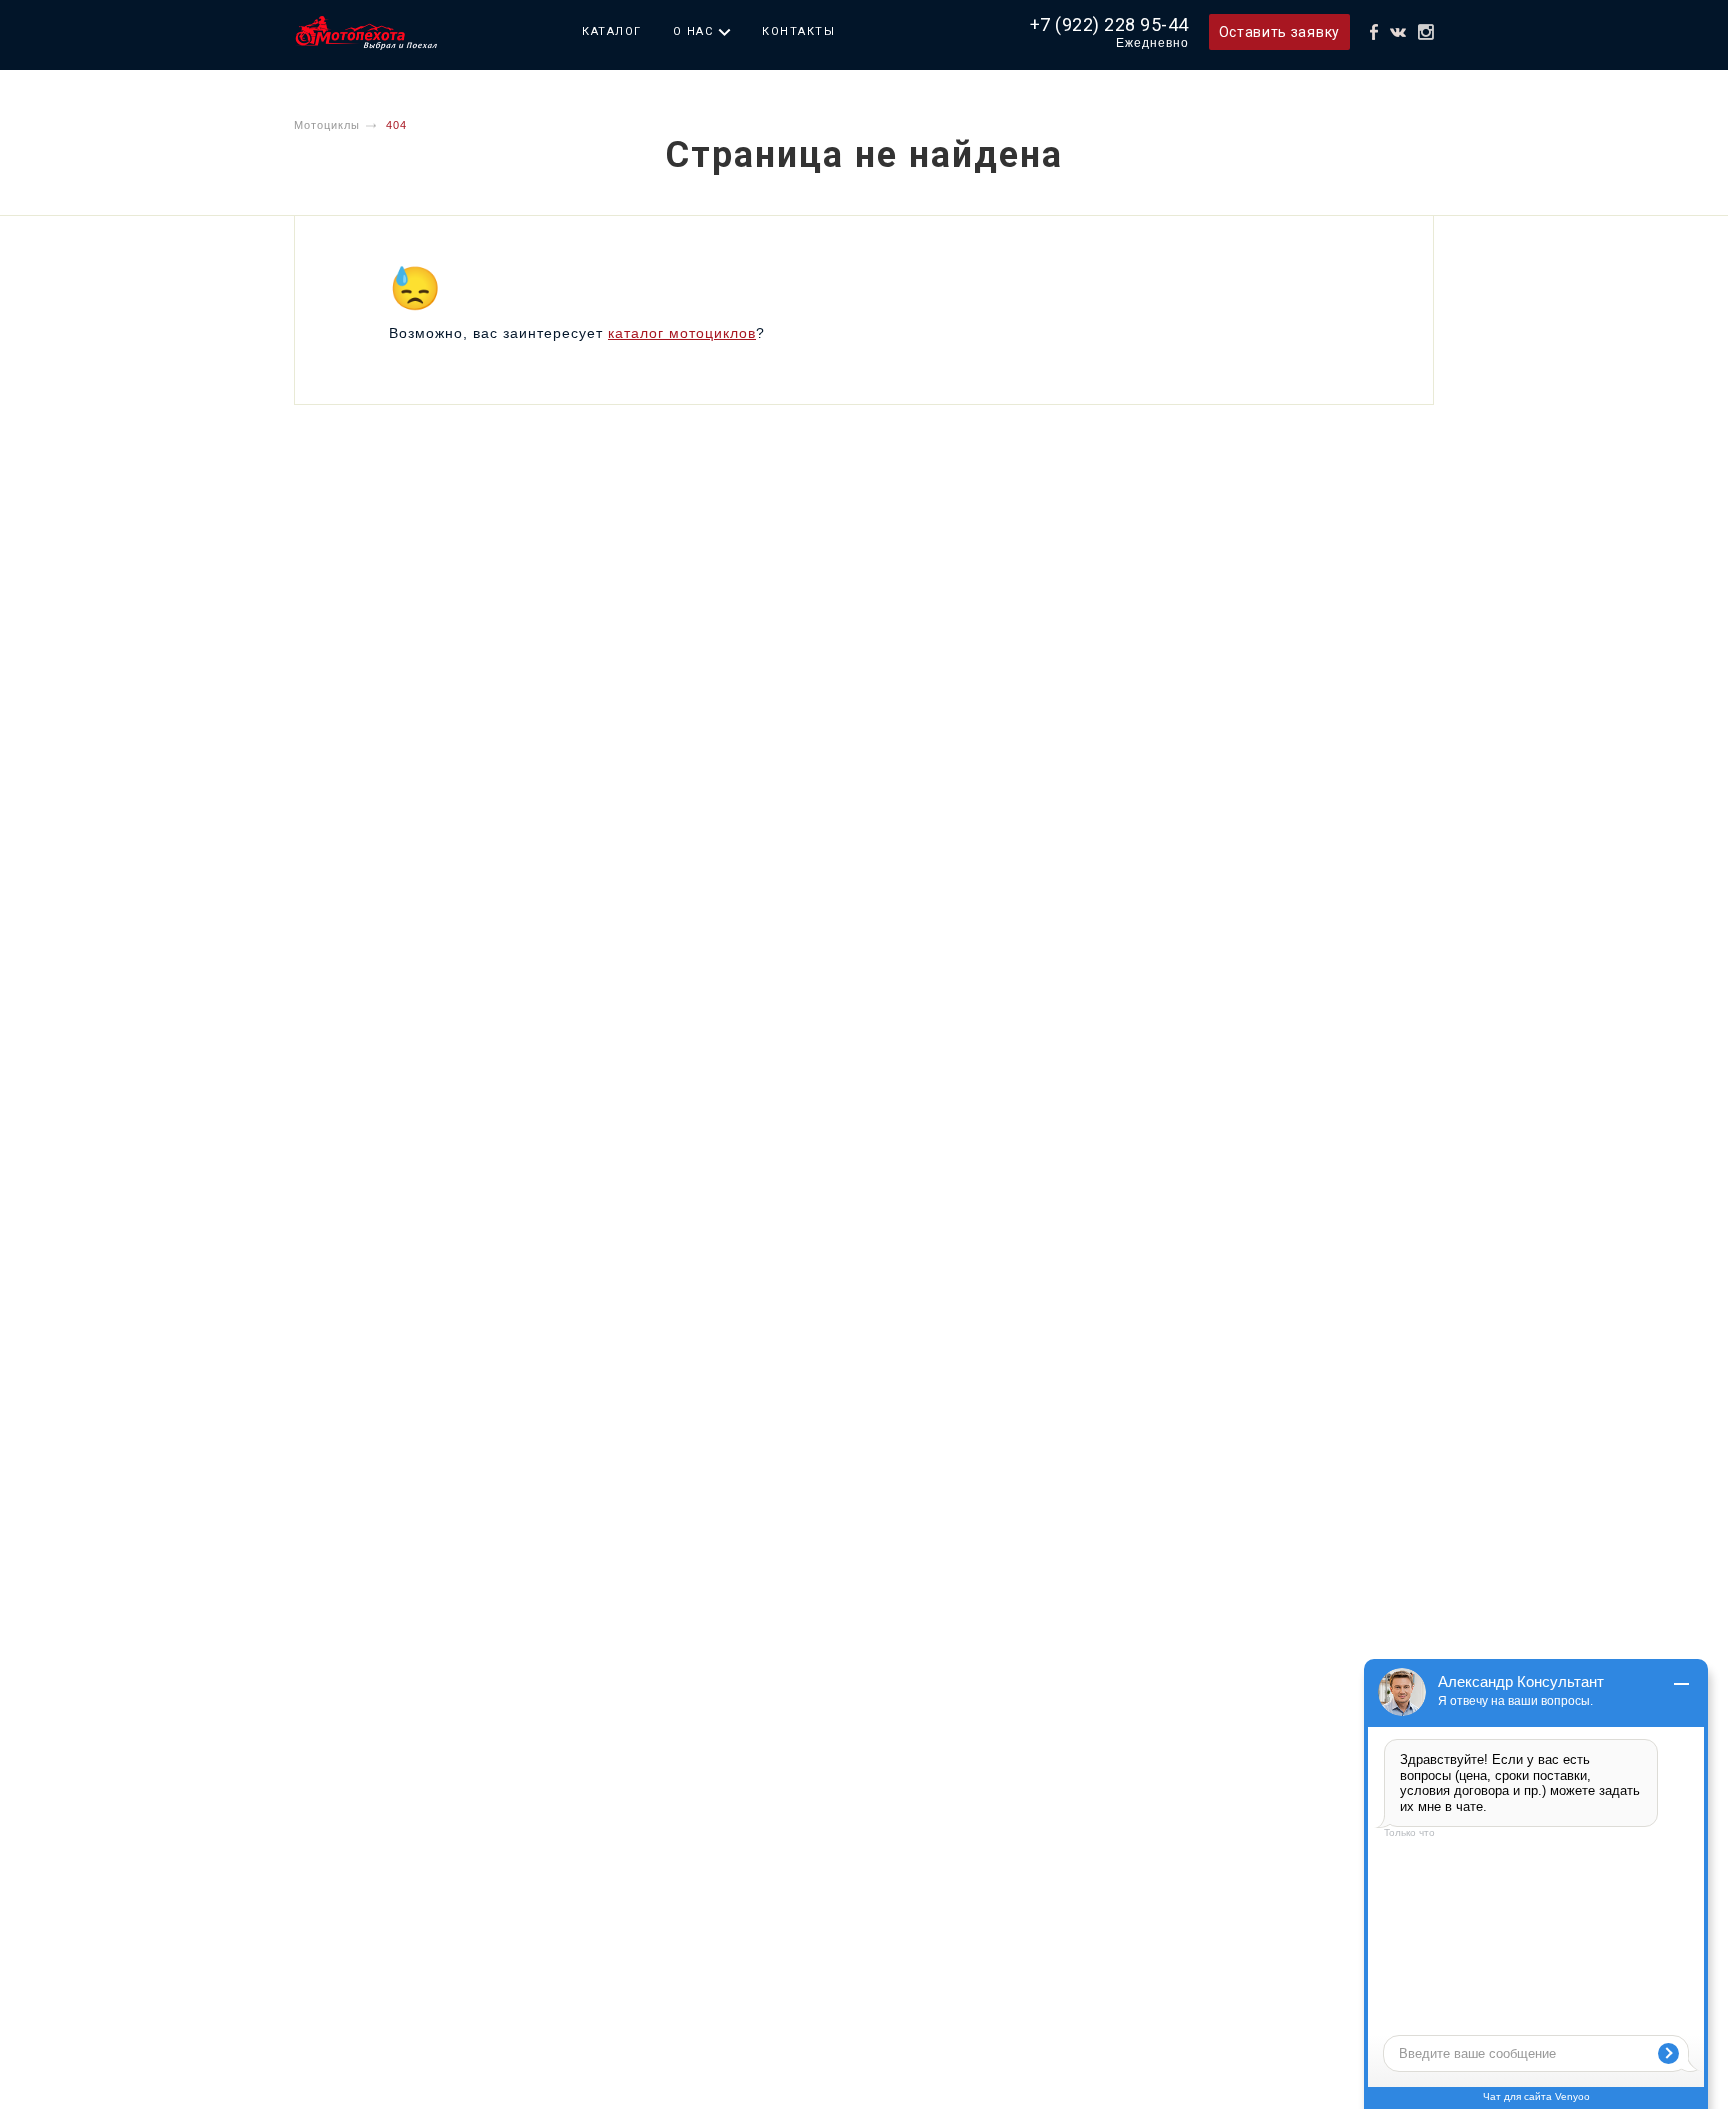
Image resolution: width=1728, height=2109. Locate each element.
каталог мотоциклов (682, 333)
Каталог (612, 31)
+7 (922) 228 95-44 (1109, 24)
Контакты (798, 31)
